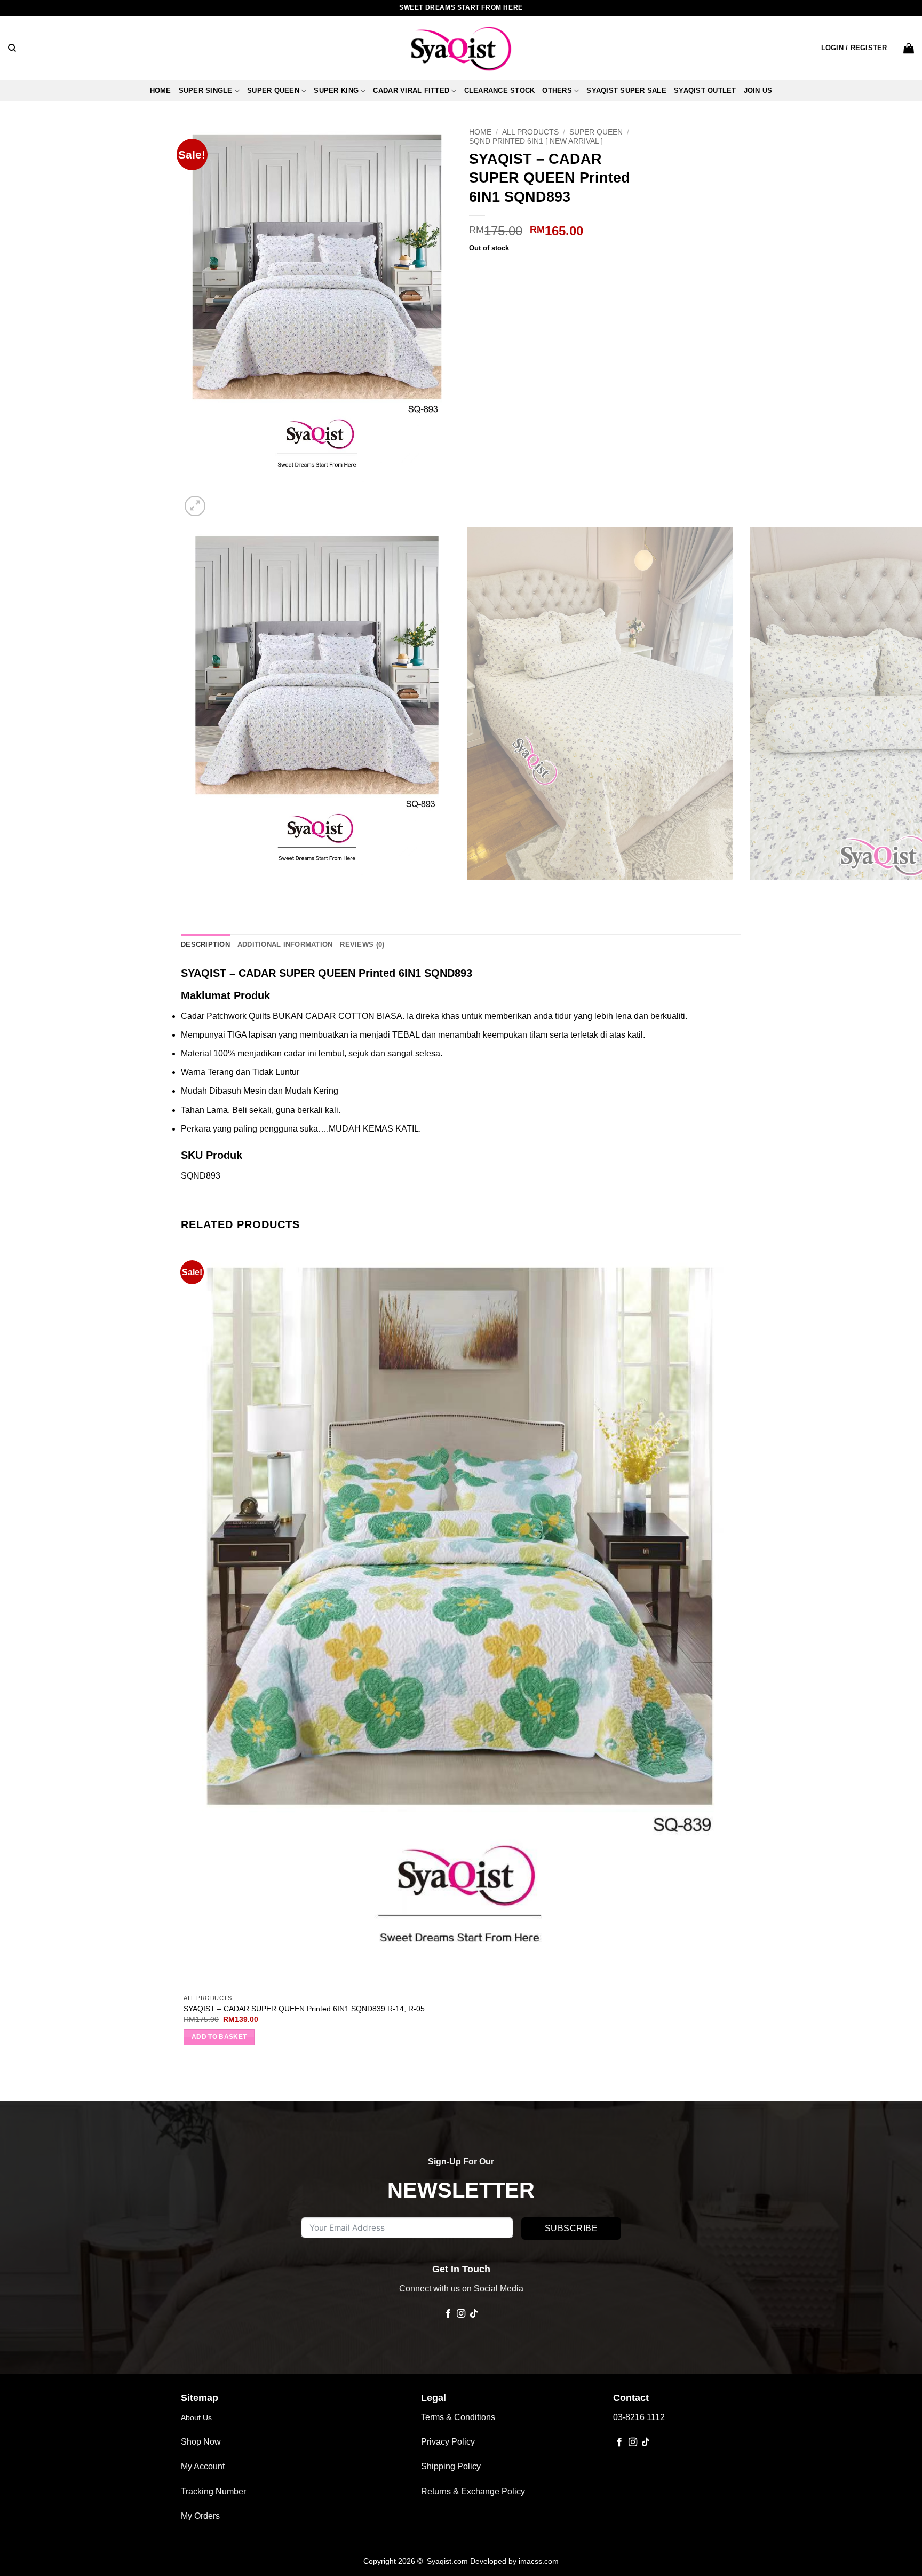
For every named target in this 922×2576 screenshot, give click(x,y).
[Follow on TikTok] (474, 2314)
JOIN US (758, 90)
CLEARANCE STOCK (500, 90)
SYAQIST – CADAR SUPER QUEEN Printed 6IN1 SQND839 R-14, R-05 (304, 2009)
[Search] (12, 48)
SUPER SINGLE (206, 90)
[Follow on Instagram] (461, 2314)
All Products (530, 132)
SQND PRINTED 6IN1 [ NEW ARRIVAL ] (536, 141)
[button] (854, 48)
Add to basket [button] (219, 2037)
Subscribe (571, 2228)
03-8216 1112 (639, 2417)
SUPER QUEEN (273, 90)
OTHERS (557, 90)
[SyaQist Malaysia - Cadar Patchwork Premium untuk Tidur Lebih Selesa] (461, 48)
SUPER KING (336, 90)
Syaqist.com (448, 2561)
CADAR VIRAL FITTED (411, 90)
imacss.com (539, 2561)
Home (161, 90)
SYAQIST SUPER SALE (626, 90)
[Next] (221, 500)
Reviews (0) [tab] (362, 945)
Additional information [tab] (285, 945)
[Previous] (186, 894)
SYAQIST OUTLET (705, 90)
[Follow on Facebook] (448, 2314)
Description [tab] (205, 945)
